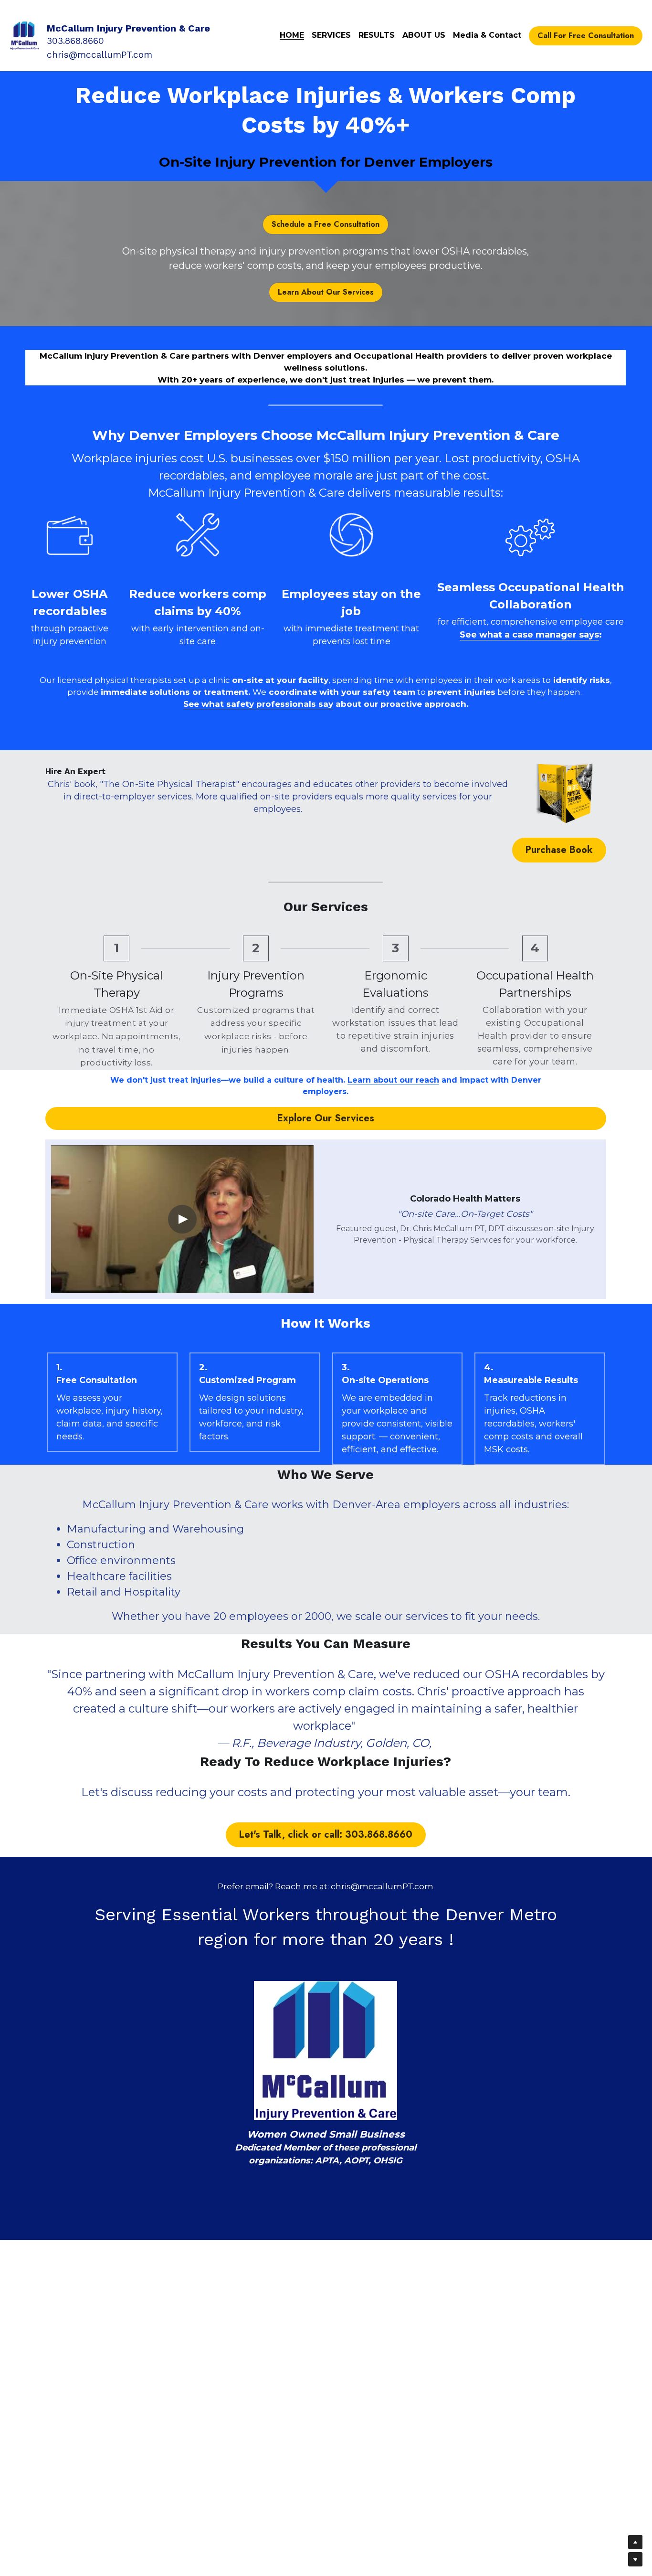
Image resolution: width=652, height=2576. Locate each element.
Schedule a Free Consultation (326, 224)
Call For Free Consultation (586, 36)
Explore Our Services (326, 1118)
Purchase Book (559, 850)
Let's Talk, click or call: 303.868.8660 (326, 1835)
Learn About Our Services (326, 292)
